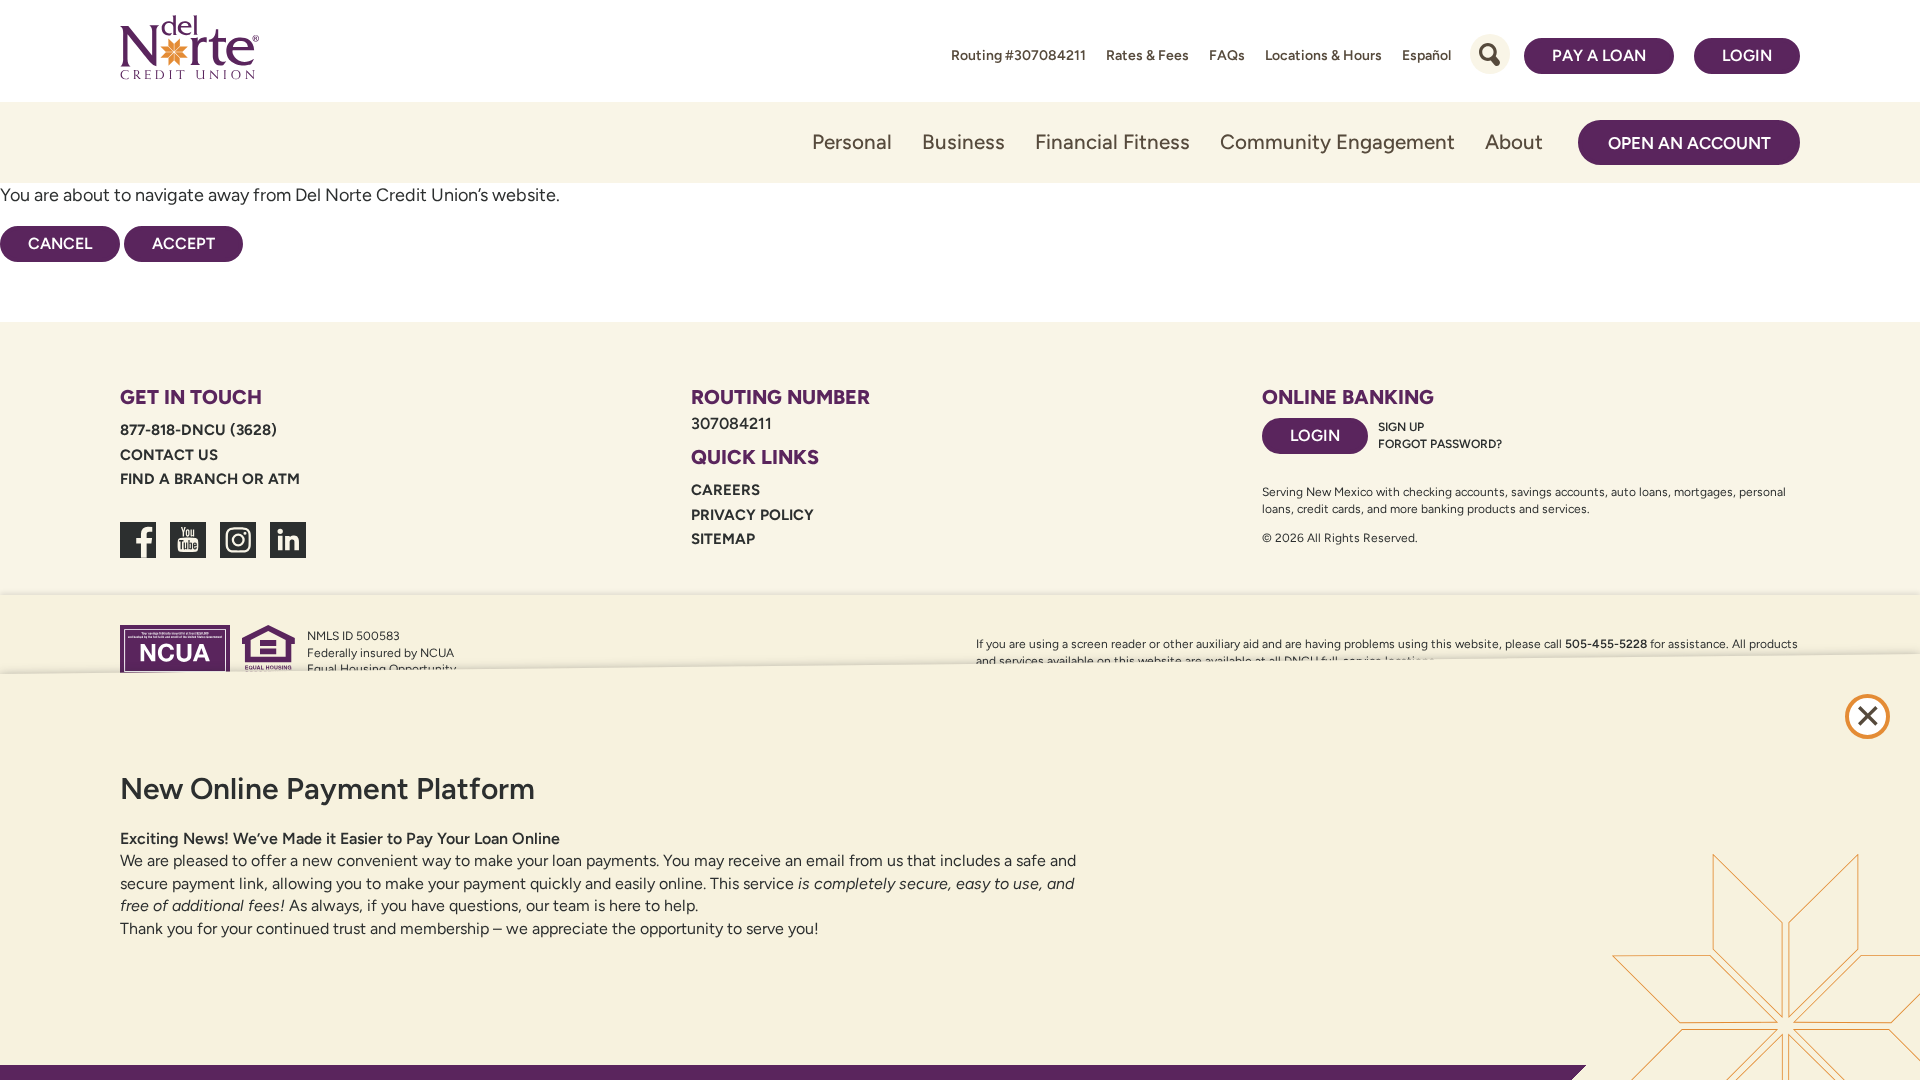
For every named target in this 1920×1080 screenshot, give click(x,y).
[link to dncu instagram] (238, 552)
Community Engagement (1337, 141)
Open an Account (1689, 143)
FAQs (1227, 55)
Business (963, 141)
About (1514, 141)
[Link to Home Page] (189, 51)
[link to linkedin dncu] (288, 552)
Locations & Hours (1323, 55)
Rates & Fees (1147, 55)
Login (1747, 55)
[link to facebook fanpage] (138, 552)
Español (1426, 55)
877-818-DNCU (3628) (198, 430)
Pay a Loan (1599, 55)
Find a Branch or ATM (210, 479)
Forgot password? (1440, 444)
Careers (725, 490)
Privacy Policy (752, 515)
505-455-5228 (1606, 644)
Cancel (60, 243)
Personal (852, 141)
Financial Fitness (1112, 141)
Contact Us (169, 455)
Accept (183, 243)
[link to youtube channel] (188, 552)
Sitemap (723, 539)
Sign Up (1401, 427)
